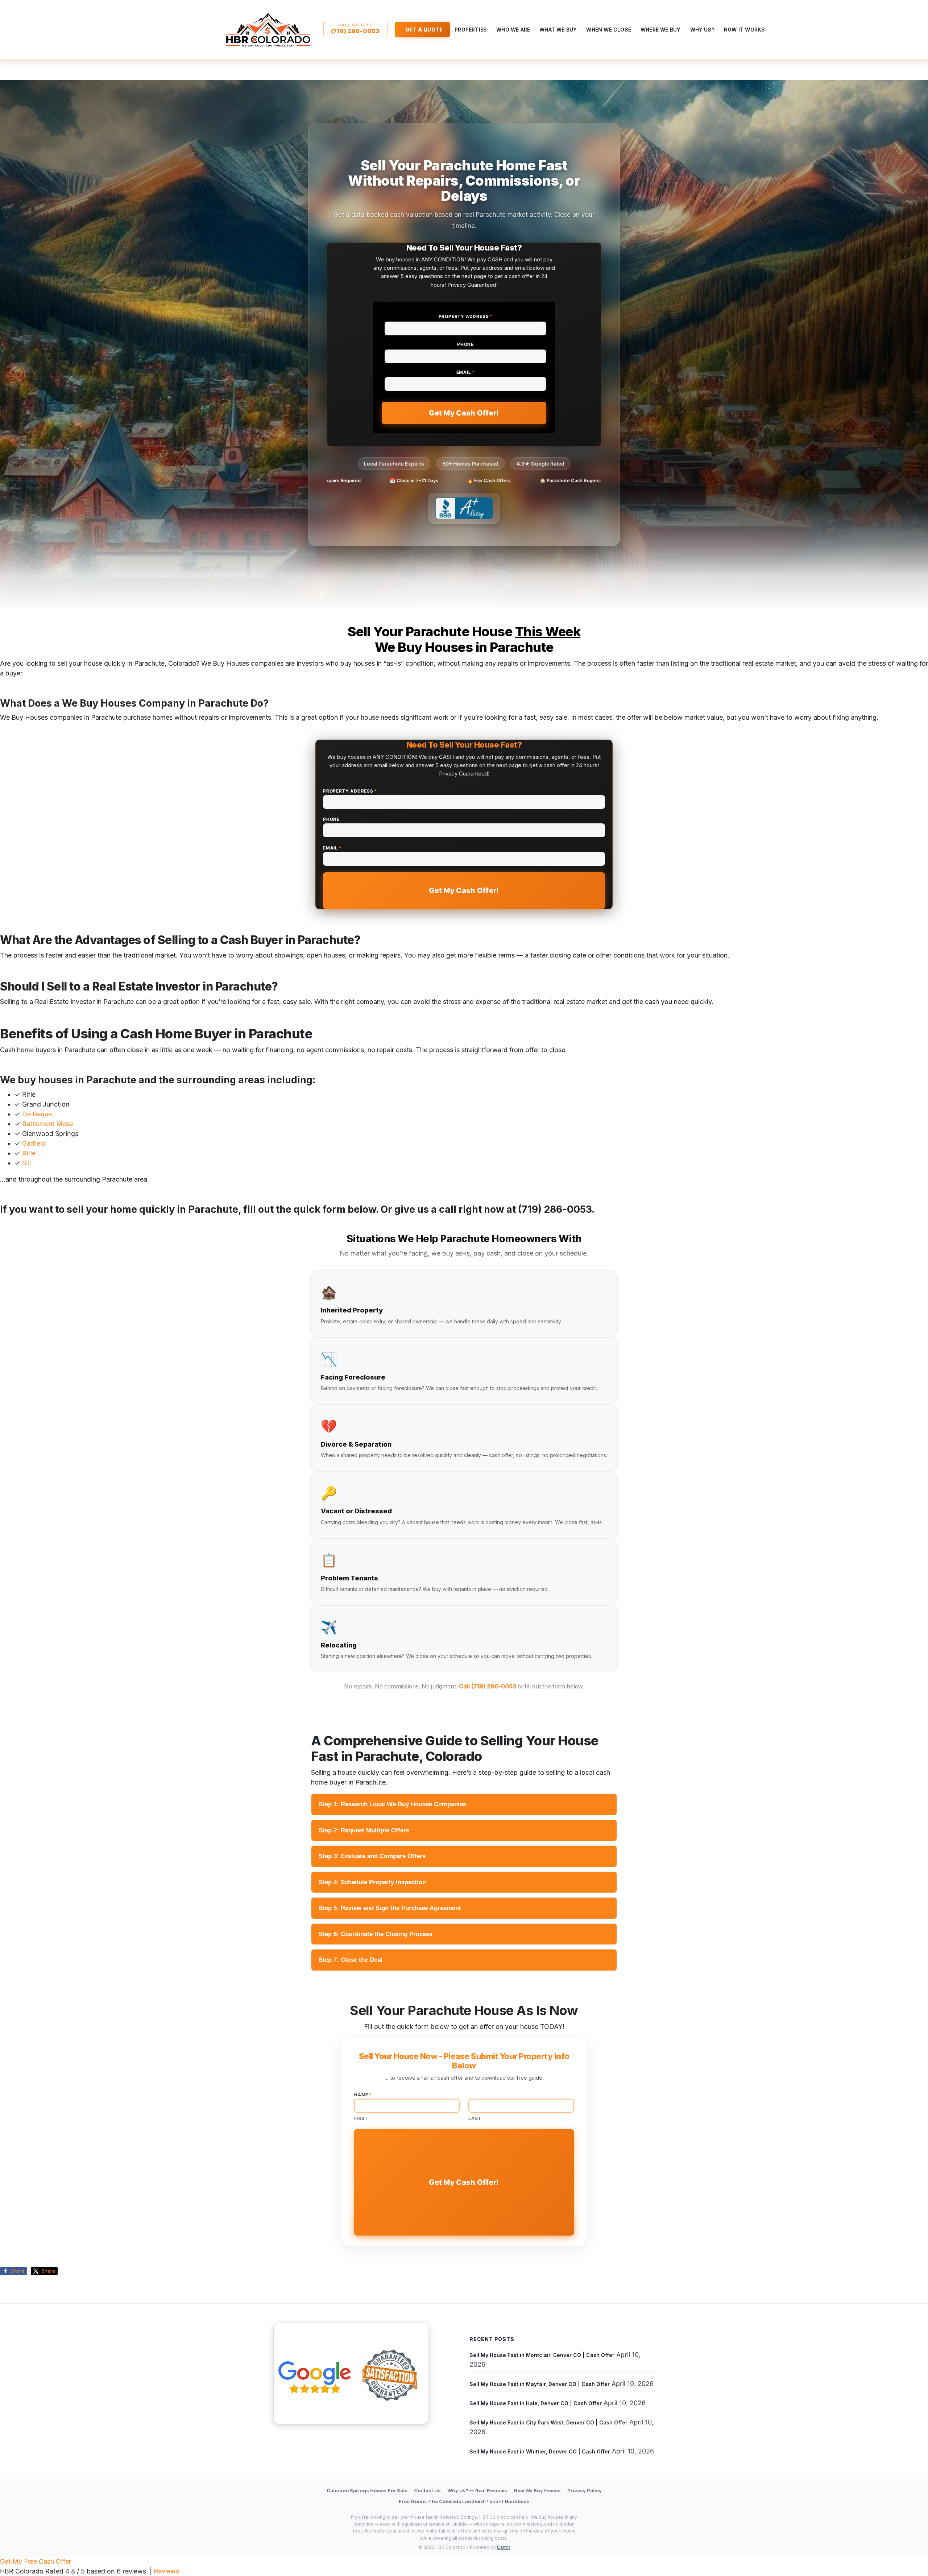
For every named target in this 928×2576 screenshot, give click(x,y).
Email (466, 372)
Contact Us (427, 2490)
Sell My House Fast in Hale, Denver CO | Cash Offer (536, 2403)
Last (475, 2118)
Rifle (29, 1153)
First (361, 2118)
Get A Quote (424, 30)
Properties (471, 30)
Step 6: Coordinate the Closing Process (376, 1934)
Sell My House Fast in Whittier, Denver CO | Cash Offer (540, 2451)
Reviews (166, 2571)
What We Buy (558, 30)
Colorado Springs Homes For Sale (367, 2490)
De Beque (37, 1114)
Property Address (466, 316)
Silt (27, 1163)
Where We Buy (660, 30)
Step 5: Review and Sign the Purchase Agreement (390, 1908)
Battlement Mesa (47, 1124)
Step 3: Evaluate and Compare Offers (372, 1856)
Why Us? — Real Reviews (477, 2490)
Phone (465, 344)
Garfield (34, 1143)
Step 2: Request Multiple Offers (364, 1830)
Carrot (504, 2547)
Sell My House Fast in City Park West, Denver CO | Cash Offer (548, 2422)
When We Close (609, 30)
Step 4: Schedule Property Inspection (372, 1882)
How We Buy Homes (537, 2490)
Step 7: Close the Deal (351, 1960)
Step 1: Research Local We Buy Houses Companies (392, 1804)
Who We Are (513, 30)
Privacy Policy (585, 2490)
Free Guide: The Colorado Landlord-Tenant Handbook (464, 2501)
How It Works (744, 30)
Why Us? (702, 30)
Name (363, 2095)
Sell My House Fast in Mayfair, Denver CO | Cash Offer (540, 2384)
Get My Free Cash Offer (36, 2561)
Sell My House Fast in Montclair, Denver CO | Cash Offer (542, 2355)
